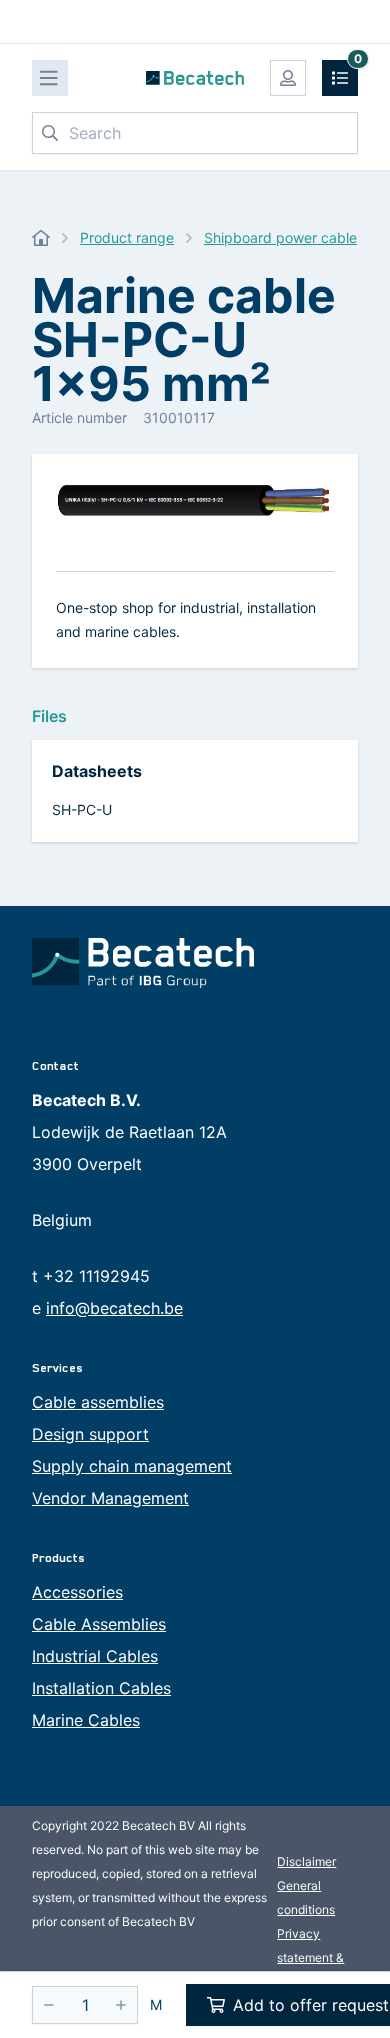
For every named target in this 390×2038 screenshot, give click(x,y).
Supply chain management (132, 1466)
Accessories (77, 1592)
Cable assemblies (98, 1402)
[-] (49, 2005)
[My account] (288, 78)
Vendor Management (110, 1498)
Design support (90, 1434)
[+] (121, 2005)
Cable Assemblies (99, 1624)
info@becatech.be (114, 1308)
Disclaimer (306, 1861)
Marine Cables (86, 1720)
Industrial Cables (95, 1656)
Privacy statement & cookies (310, 1957)
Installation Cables (101, 1688)
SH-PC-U (82, 809)
